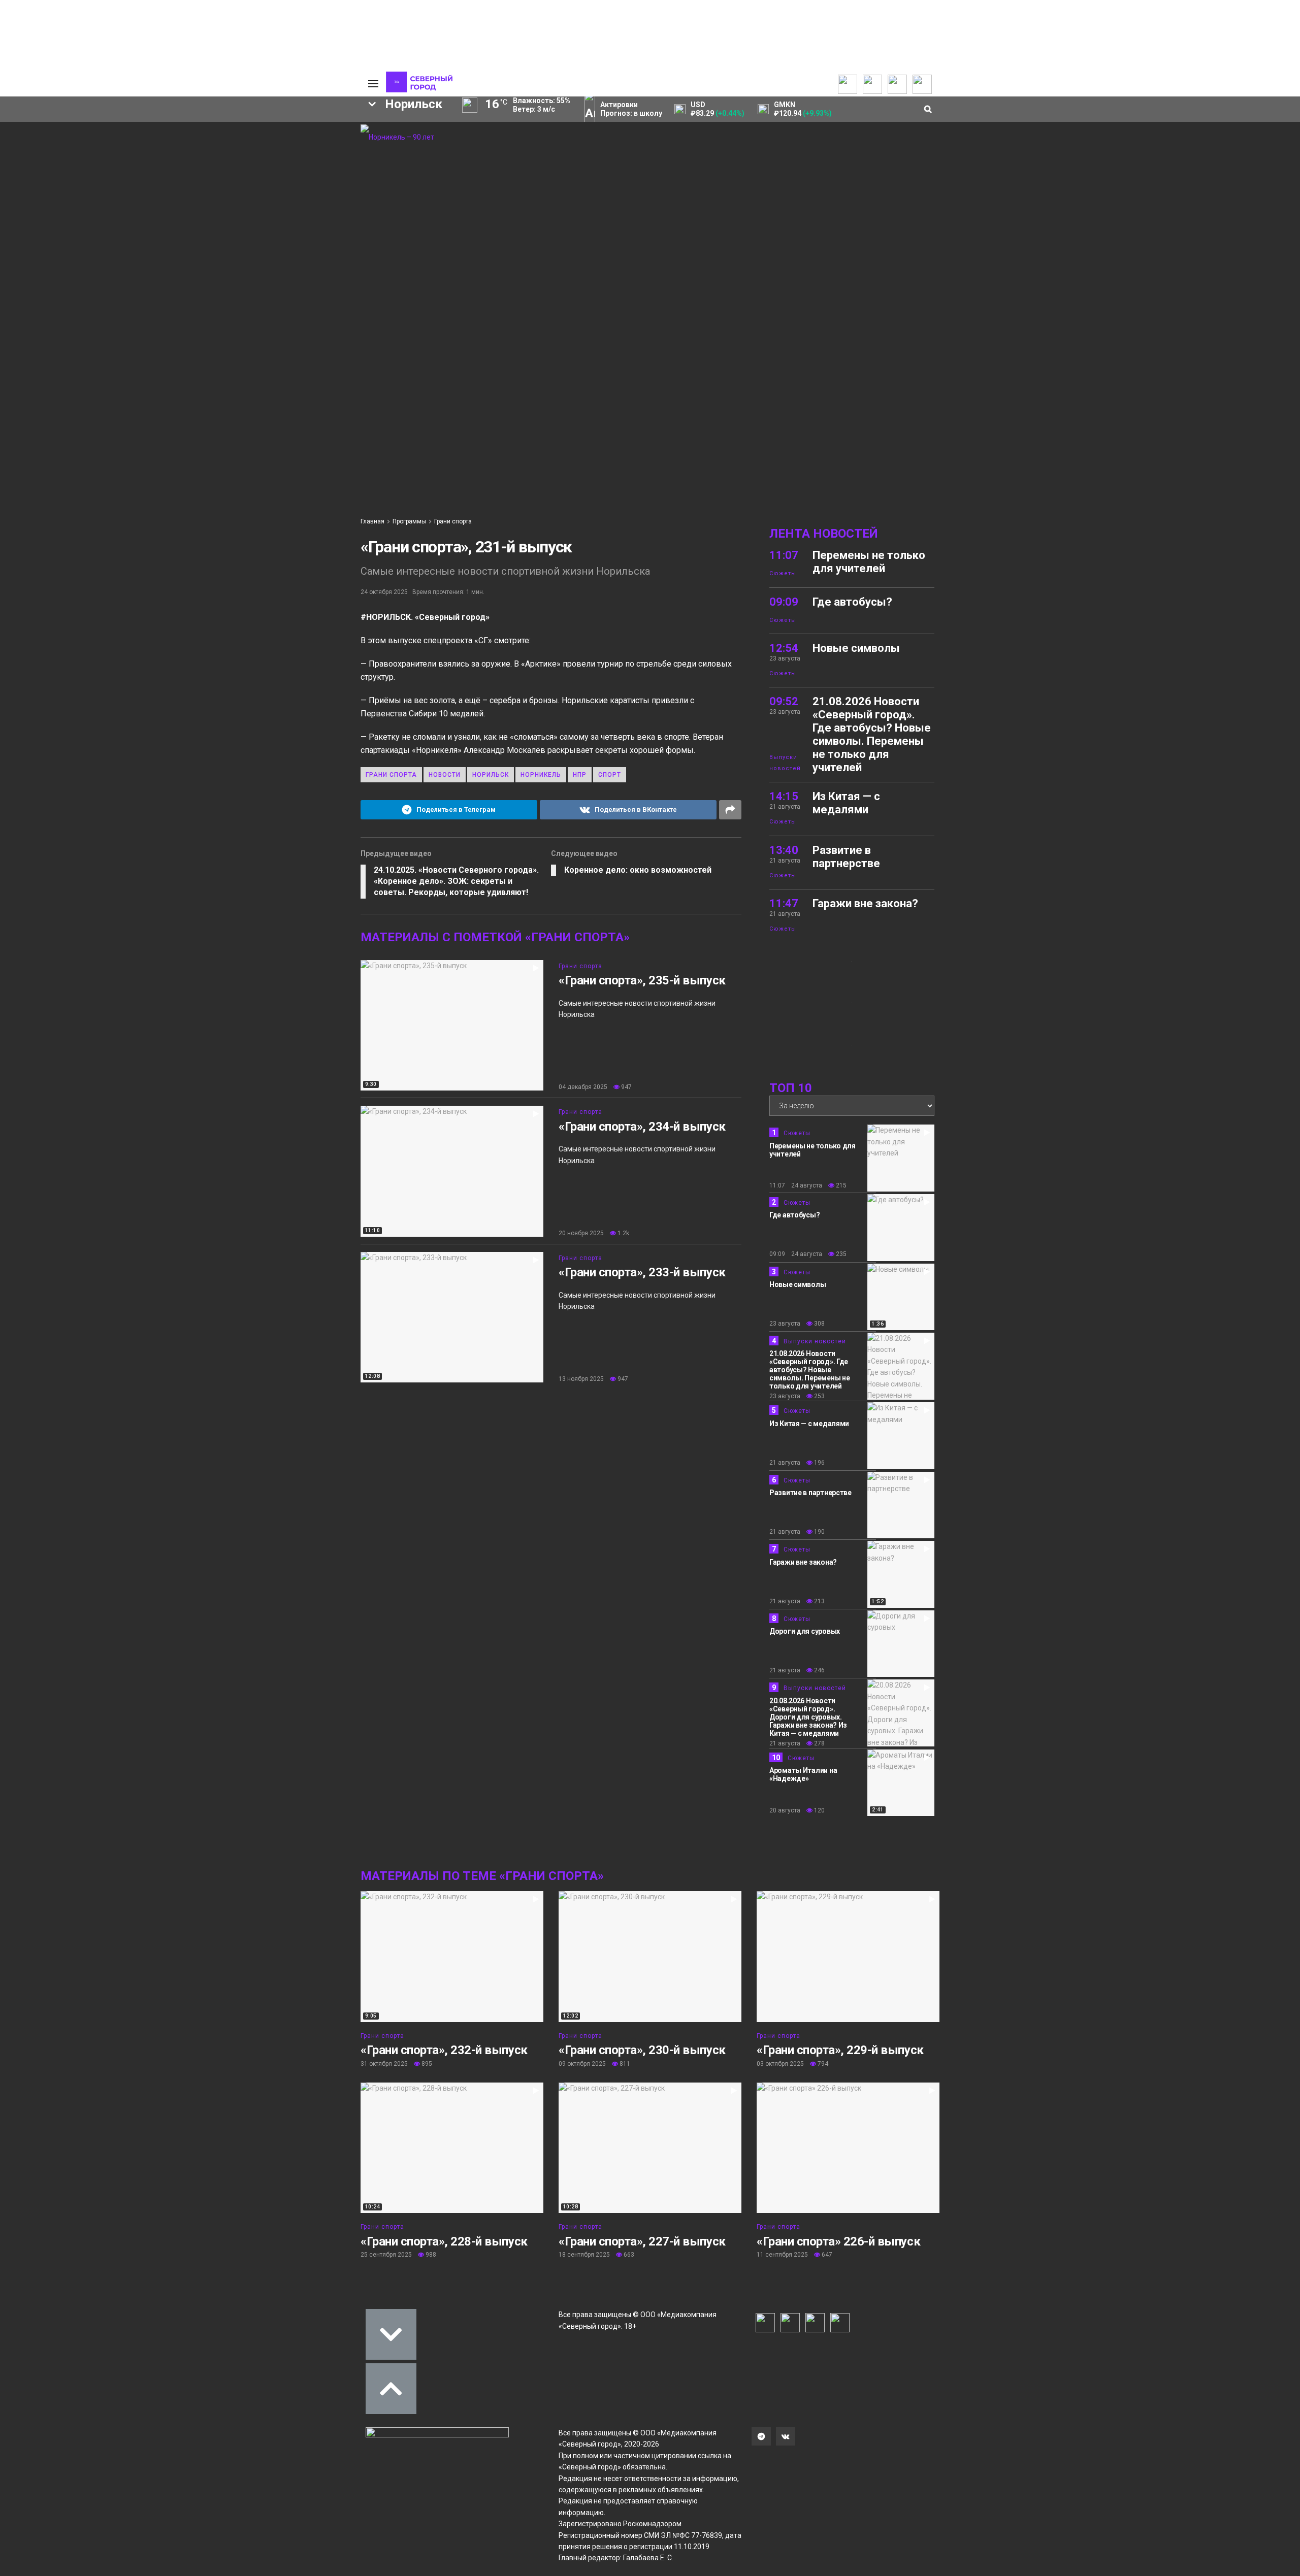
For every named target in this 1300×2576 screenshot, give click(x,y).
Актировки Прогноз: (631, 109)
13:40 (784, 850)
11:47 (784, 903)
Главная (372, 521)
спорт (139, 230)
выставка (319, 265)
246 (819, 1670)
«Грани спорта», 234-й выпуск (642, 1127)
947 (626, 1087)
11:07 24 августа (796, 1185)
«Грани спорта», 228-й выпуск (444, 2241)
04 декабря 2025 (583, 1087)
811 (624, 2064)
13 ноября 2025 (581, 1379)
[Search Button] (337, 313)
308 (819, 1324)
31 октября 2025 (384, 2064)
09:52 (784, 701)
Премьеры (222, 128)
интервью (147, 248)
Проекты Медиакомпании (149, 145)
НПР (189, 213)
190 (819, 1532)
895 (426, 2064)
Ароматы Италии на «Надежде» (803, 1774)
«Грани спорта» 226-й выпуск (838, 2241)
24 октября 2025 (384, 592)
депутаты (84, 265)
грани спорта (391, 775)
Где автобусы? (852, 602)
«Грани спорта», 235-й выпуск (642, 980)
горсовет (149, 265)
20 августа (785, 1810)
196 (819, 1463)
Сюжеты (52, 150)
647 (826, 2255)
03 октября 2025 (780, 2064)
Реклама (302, 140)
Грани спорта (453, 521)
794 (822, 2064)
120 (819, 1810)
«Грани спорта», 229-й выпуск (840, 2050)
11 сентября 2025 (782, 2255)
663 (628, 2255)
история (82, 248)
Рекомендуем (227, 138)
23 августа (785, 1324)
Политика (303, 160)
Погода (300, 191)
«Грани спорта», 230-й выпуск (642, 2050)
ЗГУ (270, 248)
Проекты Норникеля (154, 130)
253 (819, 1396)
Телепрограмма (64, 130)
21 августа (785, 1463)
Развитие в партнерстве (846, 857)
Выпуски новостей (68, 140)
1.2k (623, 1233)
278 (819, 1743)
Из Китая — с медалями (846, 803)
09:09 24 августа (796, 1254)
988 (430, 2255)
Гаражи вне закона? (865, 903)
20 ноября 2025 (581, 1233)
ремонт (208, 265)
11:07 (784, 555)
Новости (135, 171)
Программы (57, 160)
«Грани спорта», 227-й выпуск (642, 2241)
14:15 (784, 796)
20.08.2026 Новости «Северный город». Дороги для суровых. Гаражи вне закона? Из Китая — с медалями (808, 1717)
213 (819, 1601)
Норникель (252, 213)
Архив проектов (148, 160)
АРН (190, 230)
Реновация (214, 248)
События (219, 148)
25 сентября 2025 (386, 2255)
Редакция (304, 130)
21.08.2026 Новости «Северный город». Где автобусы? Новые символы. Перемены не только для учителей (872, 734)
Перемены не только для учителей (869, 562)
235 (840, 1254)
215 (840, 1185)
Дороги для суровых (805, 1631)
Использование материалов (314, 176)
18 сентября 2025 (584, 2255)
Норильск (491, 775)
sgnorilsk (126, 213)
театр (262, 265)
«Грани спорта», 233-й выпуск (642, 1272)
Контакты (304, 150)
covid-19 (246, 230)
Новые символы (856, 648)
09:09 (784, 602)
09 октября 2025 (582, 2064)
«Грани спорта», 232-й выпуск (444, 2050)
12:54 (784, 648)
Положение (223, 158)
